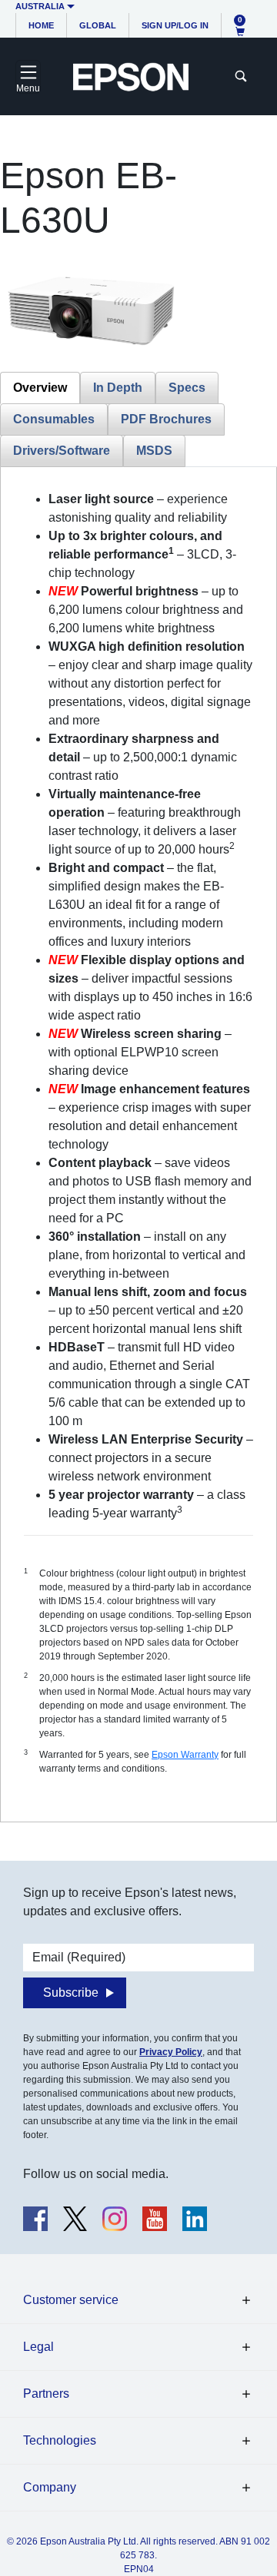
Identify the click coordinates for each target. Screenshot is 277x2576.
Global (98, 25)
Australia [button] (40, 6)
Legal (38, 2347)
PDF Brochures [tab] (166, 419)
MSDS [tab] (154, 451)
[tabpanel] (138, 1144)
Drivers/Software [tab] (62, 451)
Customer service (71, 2300)
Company (50, 2487)
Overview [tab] (40, 388)
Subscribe (71, 1993)
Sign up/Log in (175, 25)
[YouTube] (155, 2219)
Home (41, 25)
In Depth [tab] (118, 388)
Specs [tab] (187, 388)
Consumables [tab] (54, 419)
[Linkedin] (195, 2219)
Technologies (60, 2440)
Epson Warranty (185, 1755)
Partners (46, 2394)
